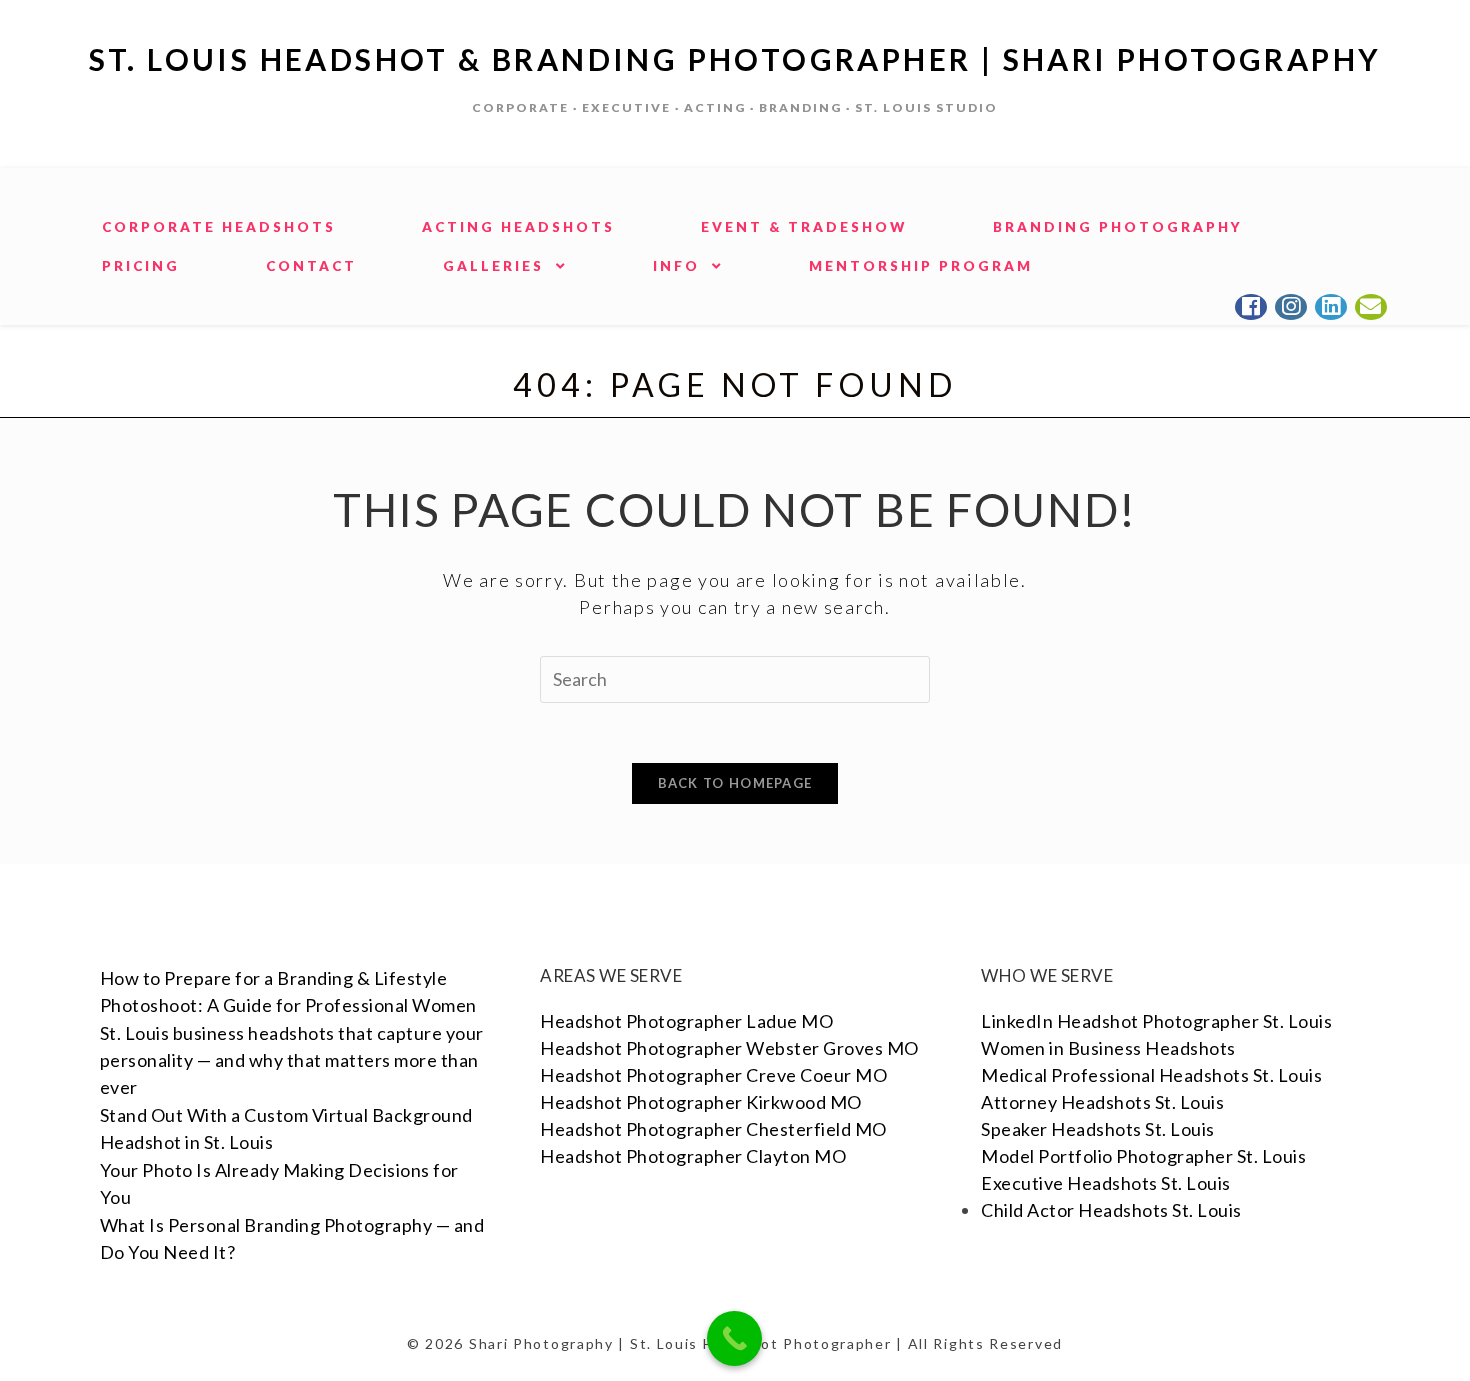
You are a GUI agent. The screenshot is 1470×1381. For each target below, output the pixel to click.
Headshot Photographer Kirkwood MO (701, 1102)
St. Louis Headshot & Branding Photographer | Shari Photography (735, 59)
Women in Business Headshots (1108, 1048)
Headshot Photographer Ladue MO (686, 1021)
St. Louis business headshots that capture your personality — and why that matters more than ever (292, 1060)
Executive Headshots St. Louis (1106, 1183)
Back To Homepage (735, 783)
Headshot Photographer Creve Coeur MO (713, 1075)
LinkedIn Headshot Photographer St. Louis (1156, 1021)
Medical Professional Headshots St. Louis (1151, 1075)
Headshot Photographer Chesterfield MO (713, 1129)
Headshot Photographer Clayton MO (693, 1156)
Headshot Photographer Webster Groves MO (729, 1048)
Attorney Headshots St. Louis (1102, 1102)
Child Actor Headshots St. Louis (1111, 1210)
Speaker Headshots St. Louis (1098, 1129)
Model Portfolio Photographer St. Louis (1143, 1156)
